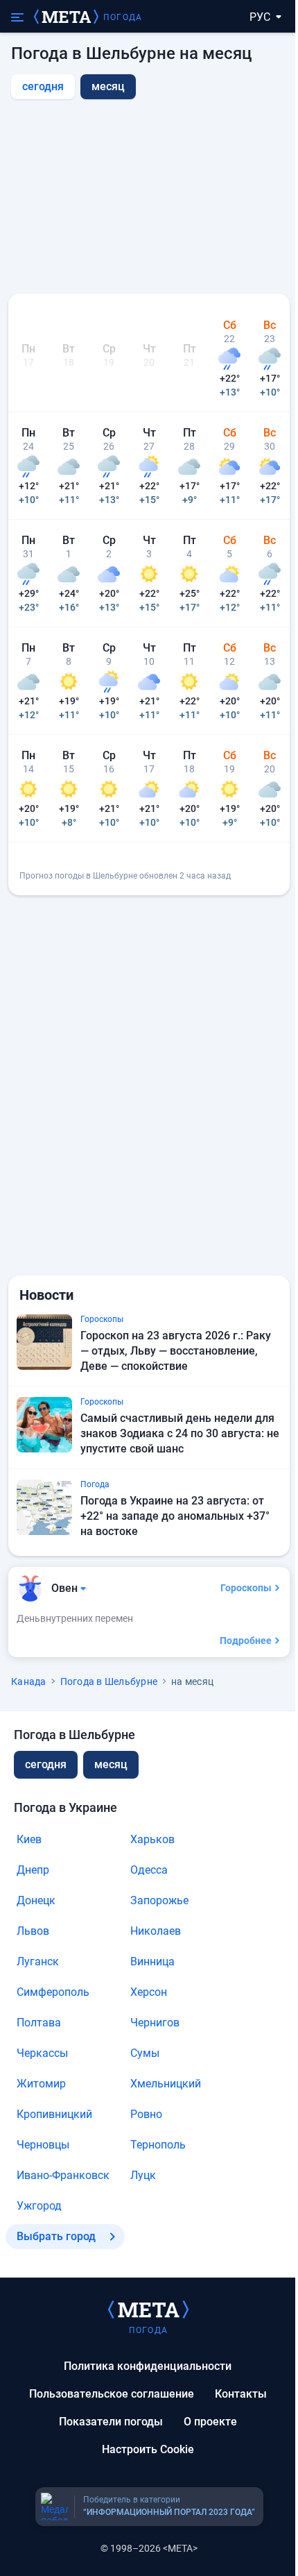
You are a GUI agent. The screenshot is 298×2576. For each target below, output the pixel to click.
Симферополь (53, 1992)
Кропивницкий (54, 2114)
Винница (152, 1961)
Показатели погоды (111, 2422)
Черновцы (43, 2145)
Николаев (156, 1931)
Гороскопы (246, 1588)
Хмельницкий (166, 2084)
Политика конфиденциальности (148, 2366)
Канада (29, 1681)
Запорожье (159, 1900)
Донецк (36, 1900)
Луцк (143, 2175)
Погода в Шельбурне (109, 1681)
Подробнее (246, 1641)
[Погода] (148, 2309)
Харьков (152, 1839)
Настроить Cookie (148, 2449)
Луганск (38, 1961)
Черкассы (42, 2053)
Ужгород (39, 2206)
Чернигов (155, 2023)
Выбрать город (56, 2236)
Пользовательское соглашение (112, 2394)
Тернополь (158, 2145)
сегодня (43, 86)
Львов (33, 1931)
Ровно (146, 2114)
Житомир (41, 2084)
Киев (29, 1839)
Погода (123, 17)
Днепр (33, 1870)
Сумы (145, 2053)
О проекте (210, 2422)
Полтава (39, 2023)
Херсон (149, 1992)
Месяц (111, 1764)
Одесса (149, 1870)
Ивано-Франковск (63, 2175)
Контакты (241, 2394)
